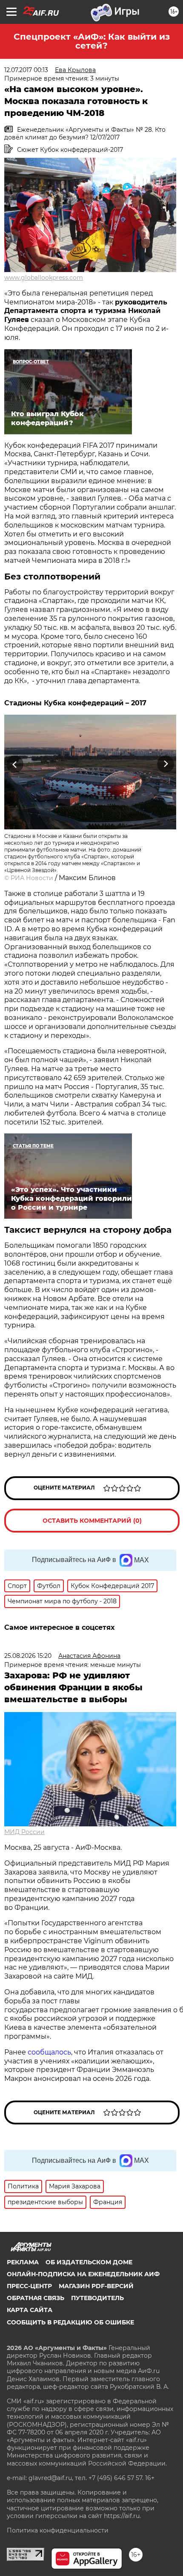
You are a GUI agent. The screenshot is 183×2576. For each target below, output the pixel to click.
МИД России (24, 1832)
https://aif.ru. (122, 2516)
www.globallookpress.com (44, 278)
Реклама (23, 2262)
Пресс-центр (29, 2286)
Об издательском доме (89, 2262)
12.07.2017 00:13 (26, 70)
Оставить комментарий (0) (92, 1521)
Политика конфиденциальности (58, 2530)
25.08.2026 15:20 (28, 1656)
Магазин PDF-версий (96, 2286)
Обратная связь (36, 2298)
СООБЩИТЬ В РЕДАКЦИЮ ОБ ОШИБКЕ (70, 2322)
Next (166, 764)
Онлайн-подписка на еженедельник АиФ (83, 2274)
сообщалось (49, 2052)
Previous (14, 764)
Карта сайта (30, 2310)
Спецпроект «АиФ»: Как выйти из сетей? (92, 41)
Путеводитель (97, 2298)
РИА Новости (32, 878)
